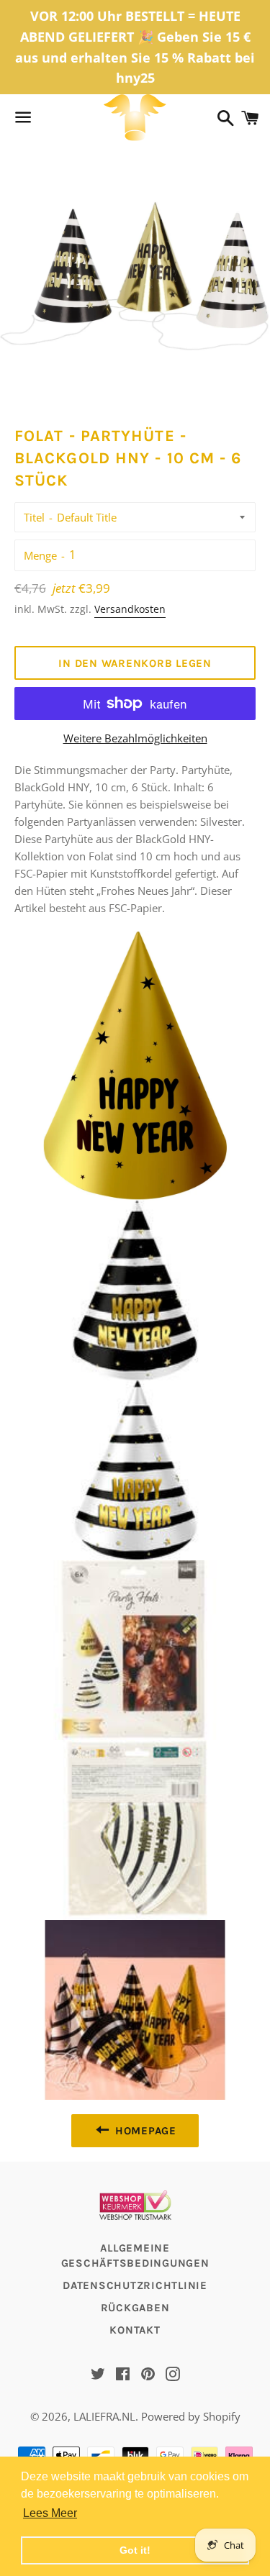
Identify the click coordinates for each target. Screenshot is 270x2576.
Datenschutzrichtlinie (135, 2285)
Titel (34, 517)
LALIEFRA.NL (104, 2416)
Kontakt (135, 2330)
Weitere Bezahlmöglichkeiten (135, 738)
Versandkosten (130, 609)
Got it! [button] (135, 2550)
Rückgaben (135, 2308)
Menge (40, 555)
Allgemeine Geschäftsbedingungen (135, 2256)
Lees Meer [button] (50, 2513)
